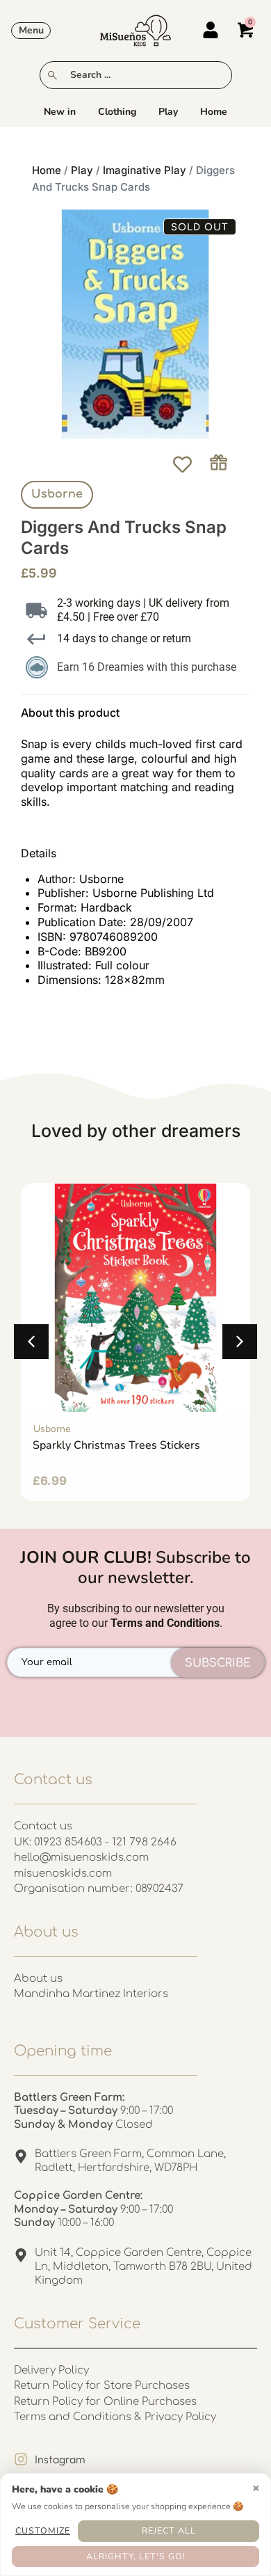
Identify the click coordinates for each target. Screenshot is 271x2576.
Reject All (169, 2530)
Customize (43, 2530)
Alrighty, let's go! (136, 2556)
